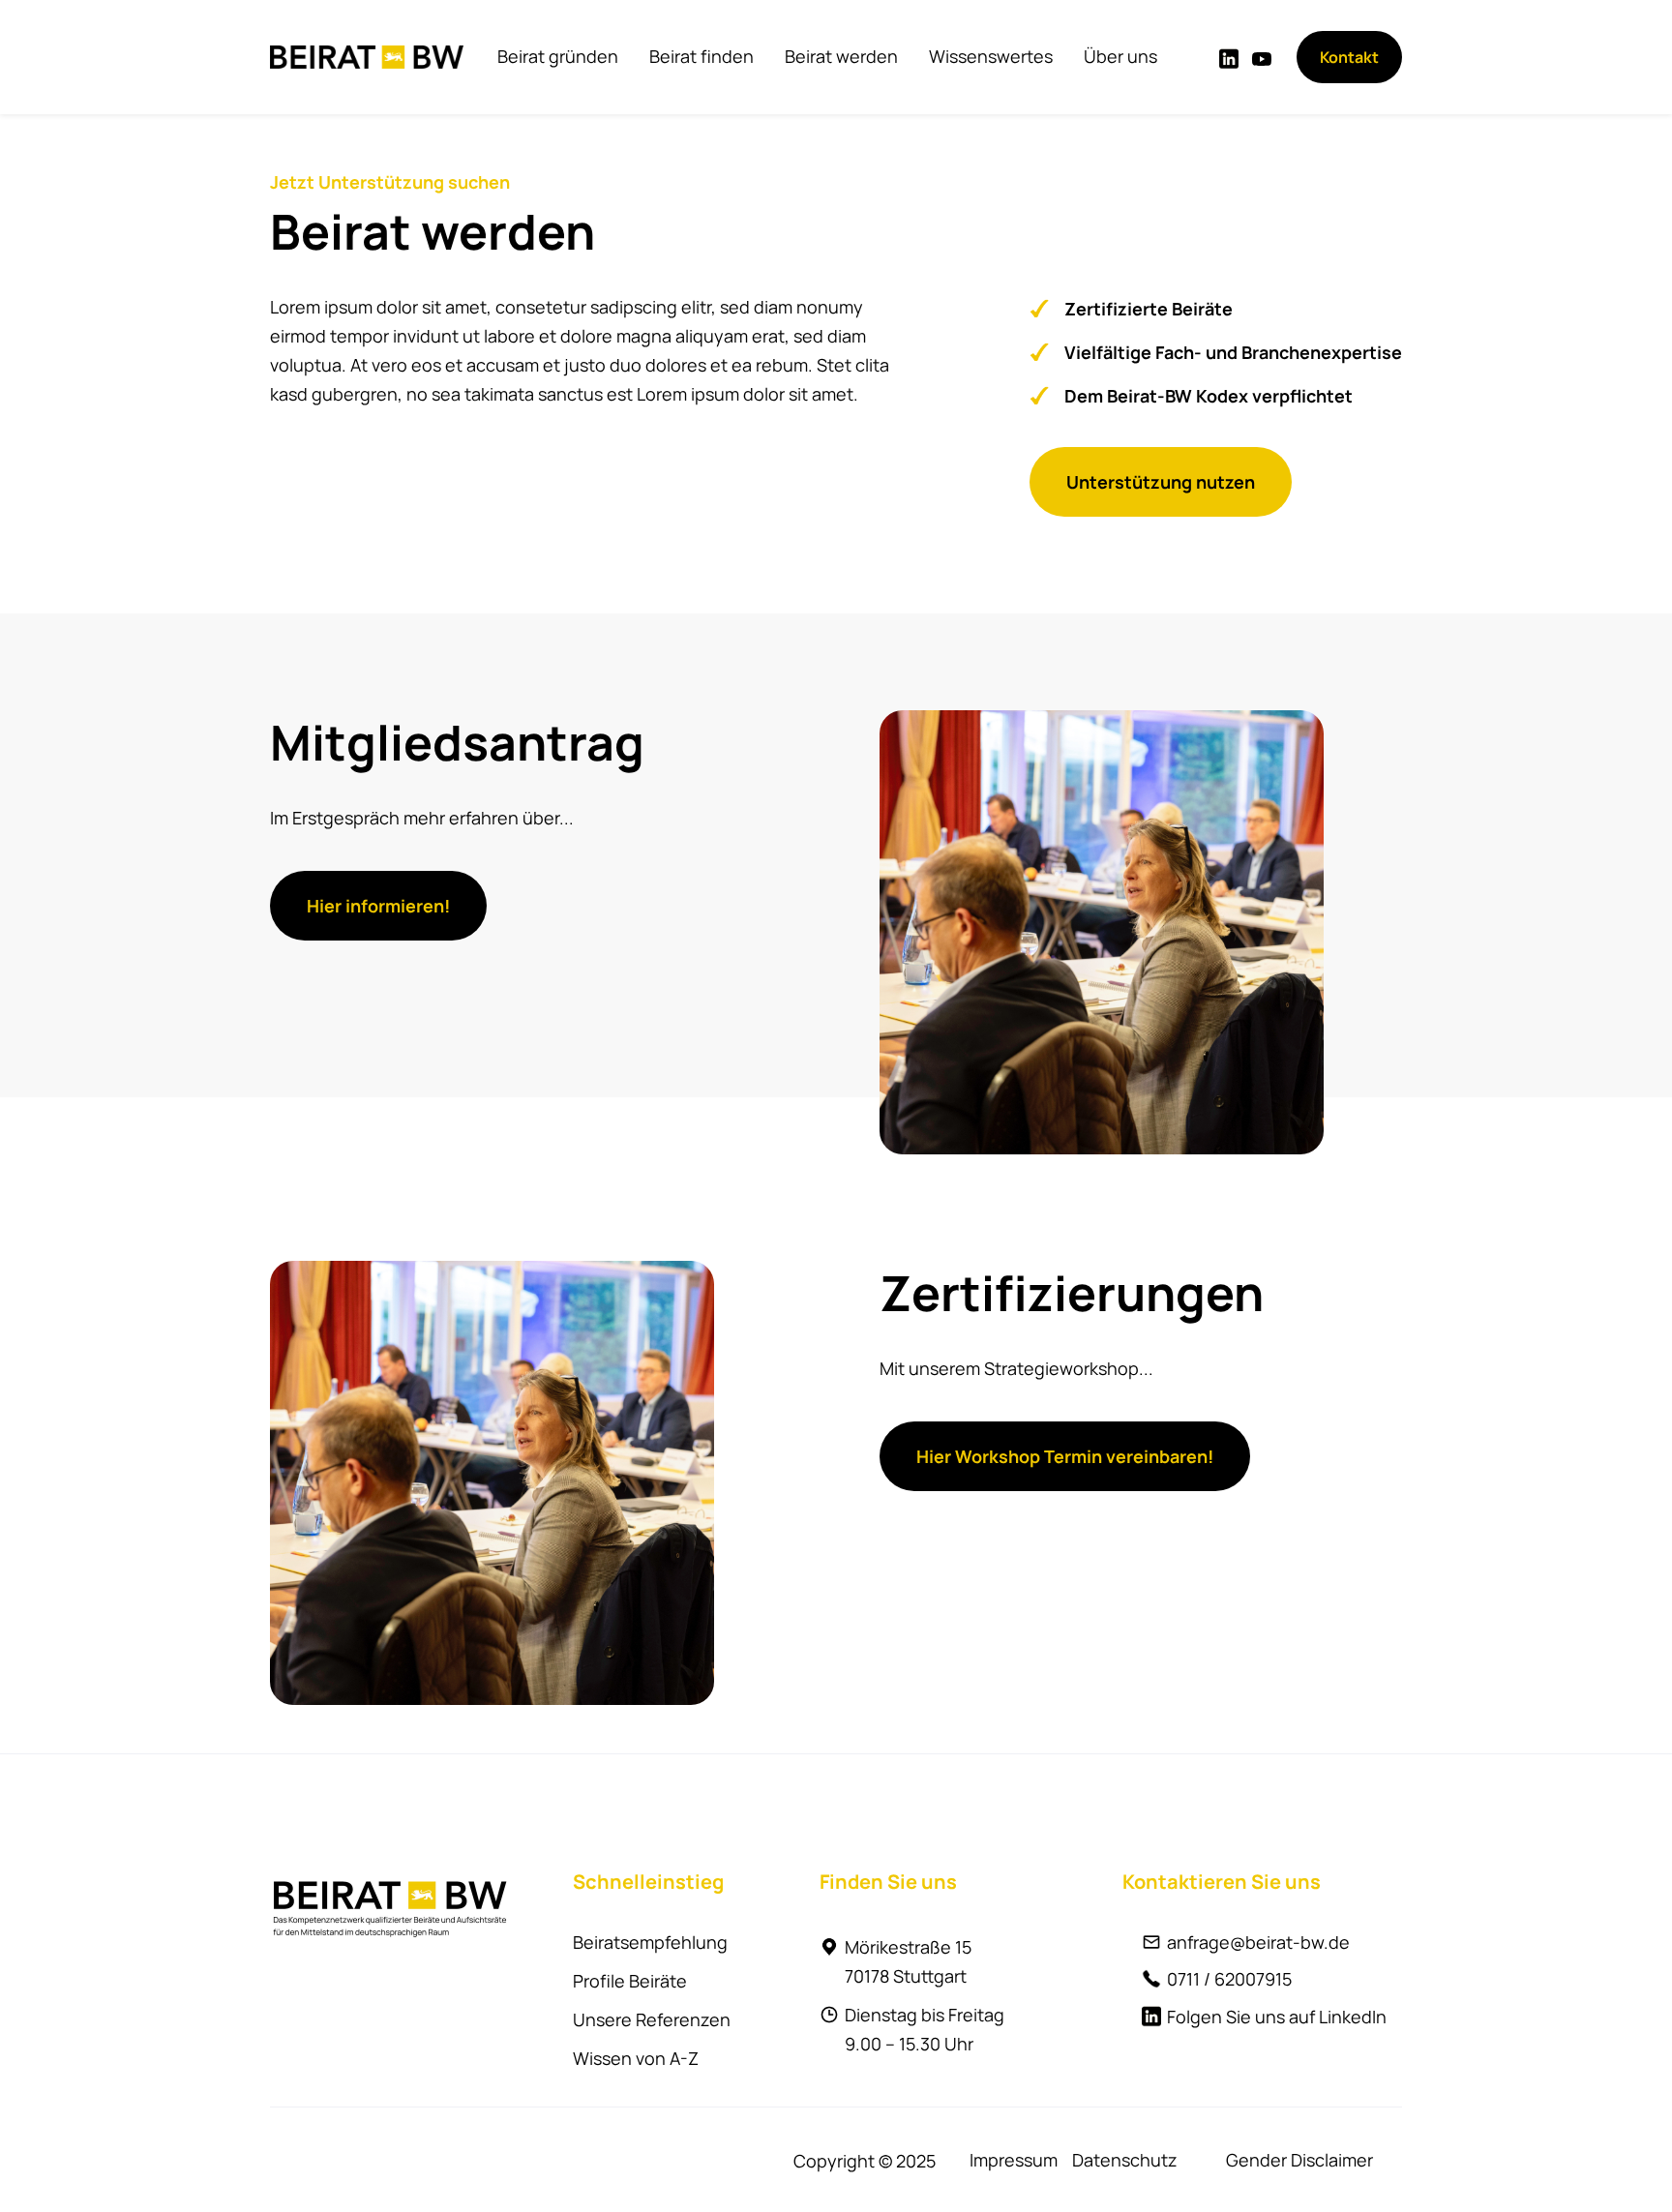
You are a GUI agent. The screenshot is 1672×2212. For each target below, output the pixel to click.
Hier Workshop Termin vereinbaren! (1065, 1456)
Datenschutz (1125, 2160)
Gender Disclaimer (1299, 2160)
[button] (558, 56)
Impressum (1014, 2160)
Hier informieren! (378, 906)
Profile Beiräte (630, 1981)
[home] (367, 57)
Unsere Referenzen (652, 2019)
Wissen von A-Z (636, 2058)
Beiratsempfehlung (650, 1942)
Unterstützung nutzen (1161, 482)
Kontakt (1349, 57)
